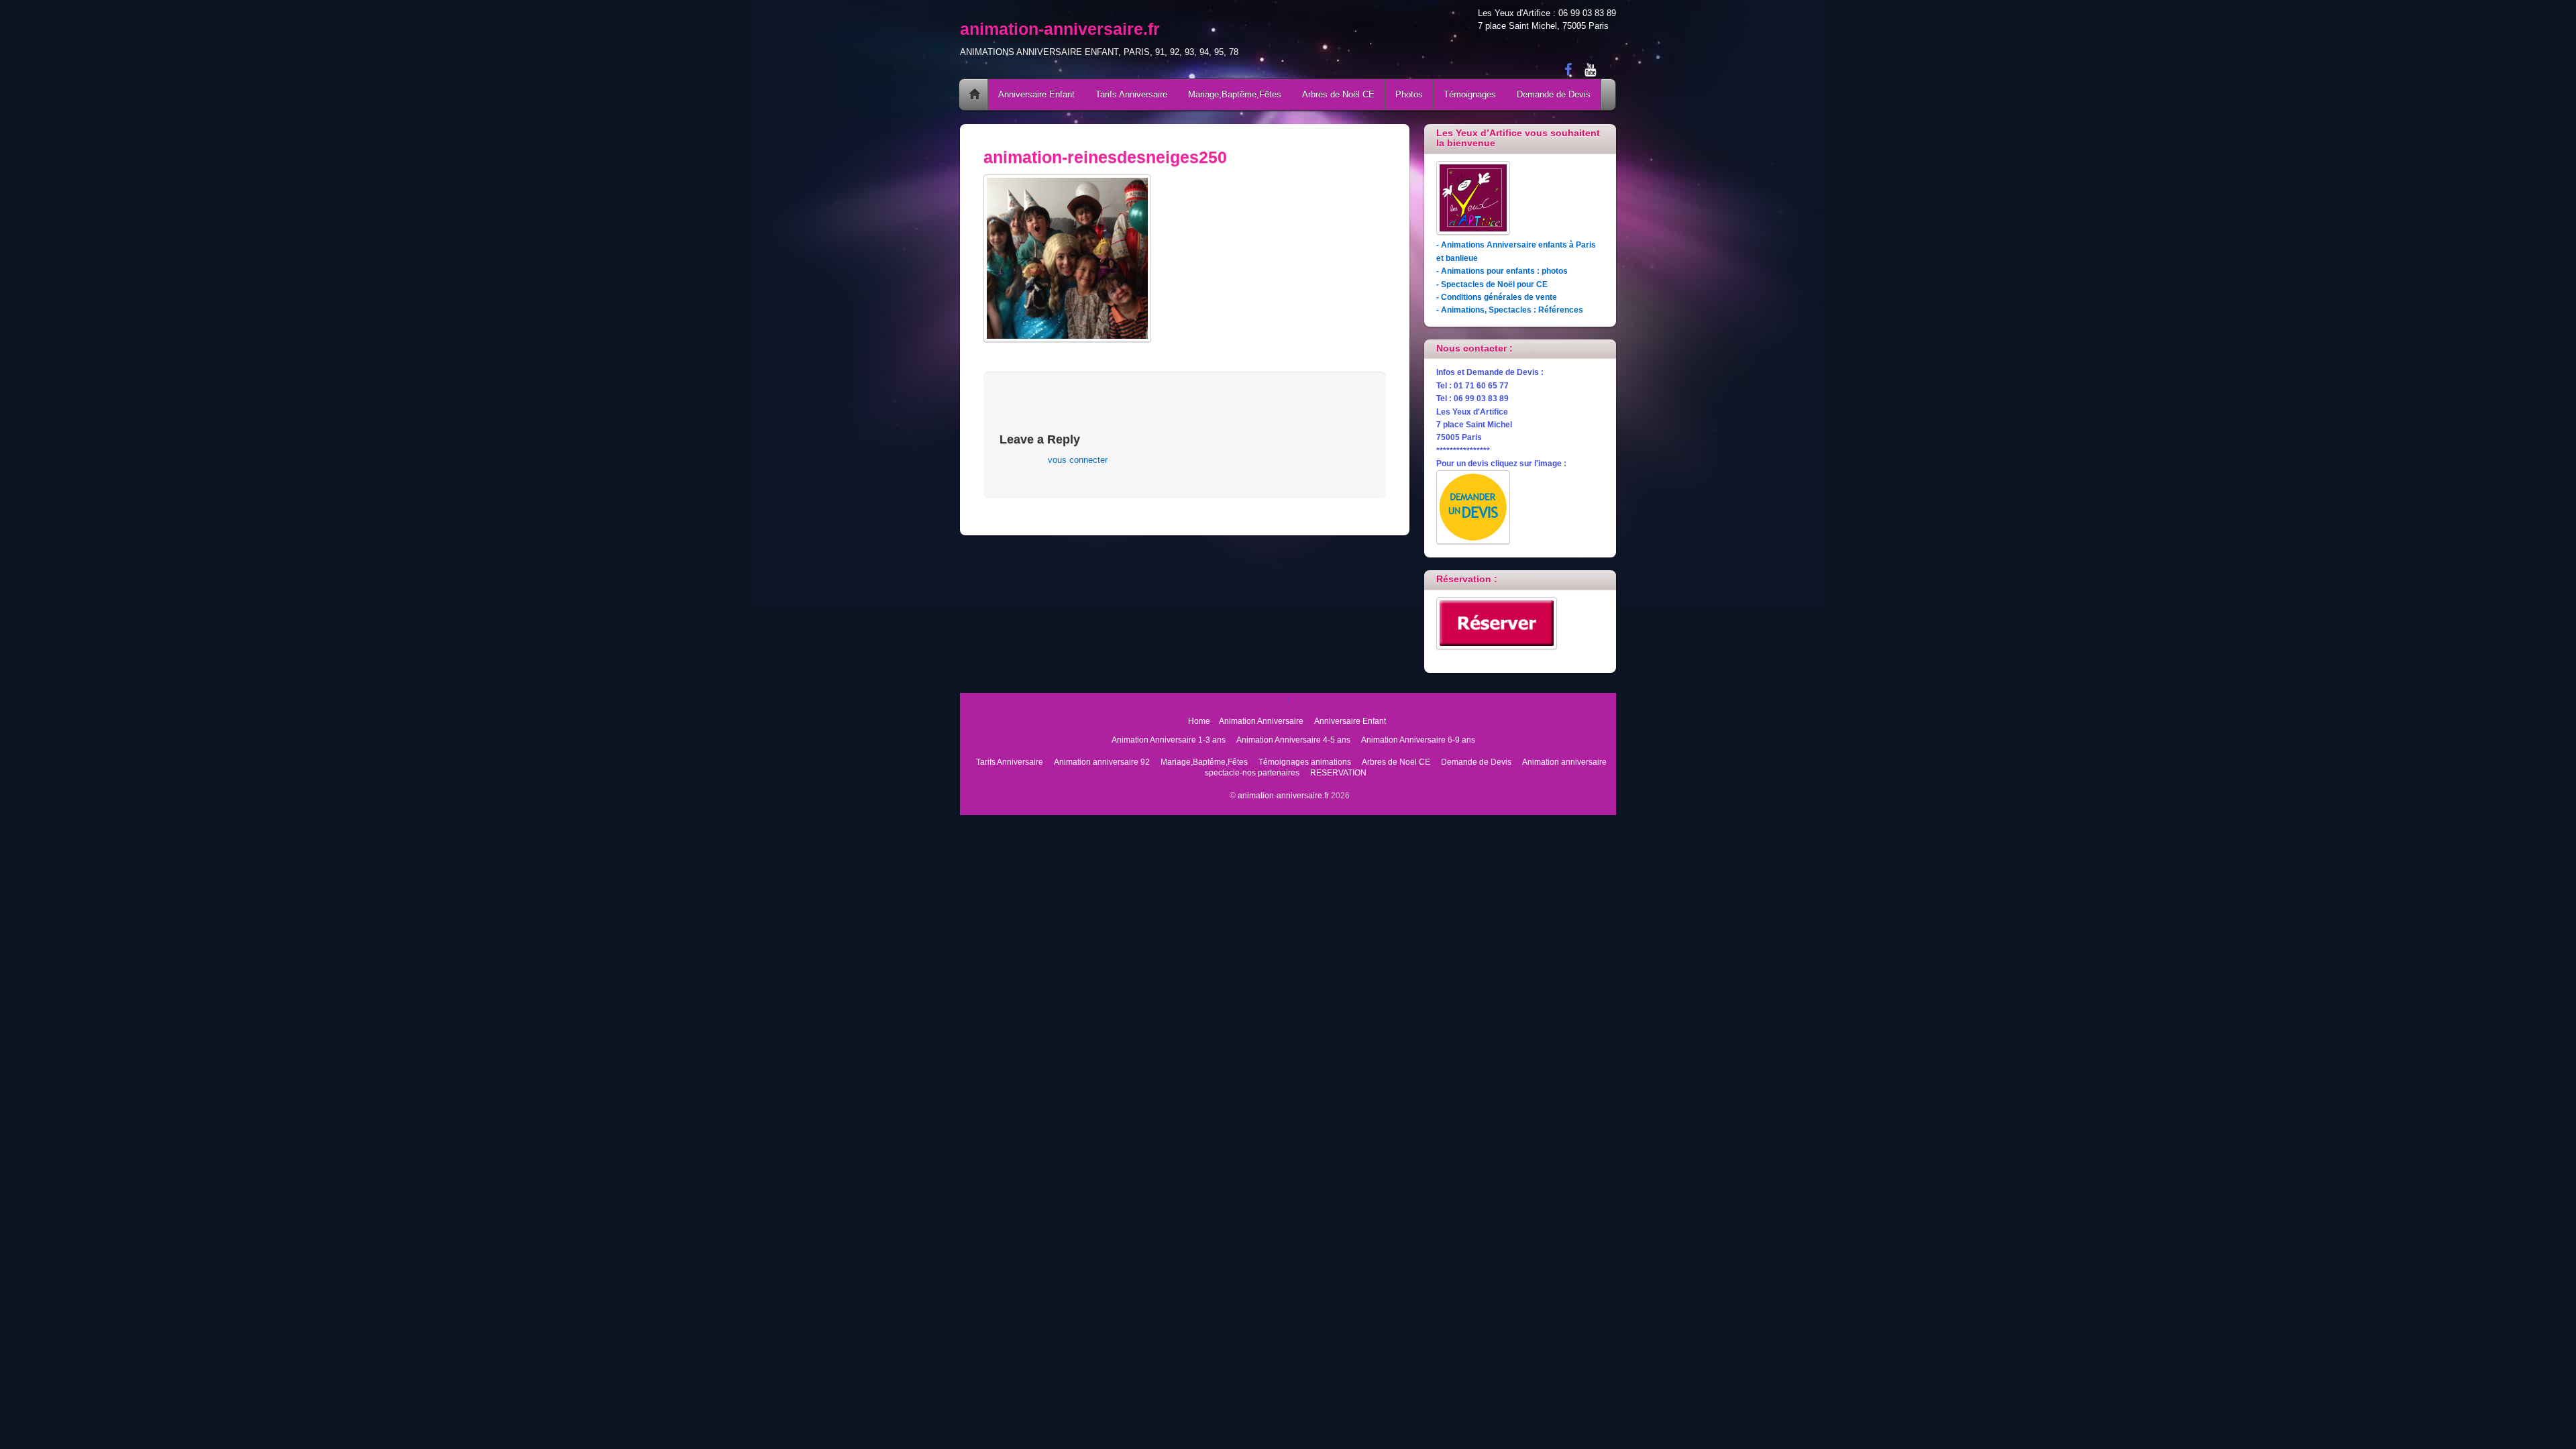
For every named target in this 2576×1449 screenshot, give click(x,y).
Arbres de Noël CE (1338, 94)
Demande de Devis (1554, 94)
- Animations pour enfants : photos (1502, 271)
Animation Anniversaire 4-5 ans (1293, 740)
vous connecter (1078, 460)
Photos (1409, 94)
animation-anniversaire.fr (1283, 795)
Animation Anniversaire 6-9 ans (1418, 740)
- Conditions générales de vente (1497, 297)
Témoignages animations (1305, 762)
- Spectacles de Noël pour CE (1492, 284)
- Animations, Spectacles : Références (1510, 310)
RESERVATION (1338, 772)
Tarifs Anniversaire (1131, 94)
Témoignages (1470, 94)
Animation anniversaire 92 (1102, 762)
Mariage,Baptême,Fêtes (1235, 94)
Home (975, 95)
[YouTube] (1590, 69)
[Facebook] (1568, 69)
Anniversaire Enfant (1036, 94)
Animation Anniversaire (1261, 721)
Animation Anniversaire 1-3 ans (1169, 740)
